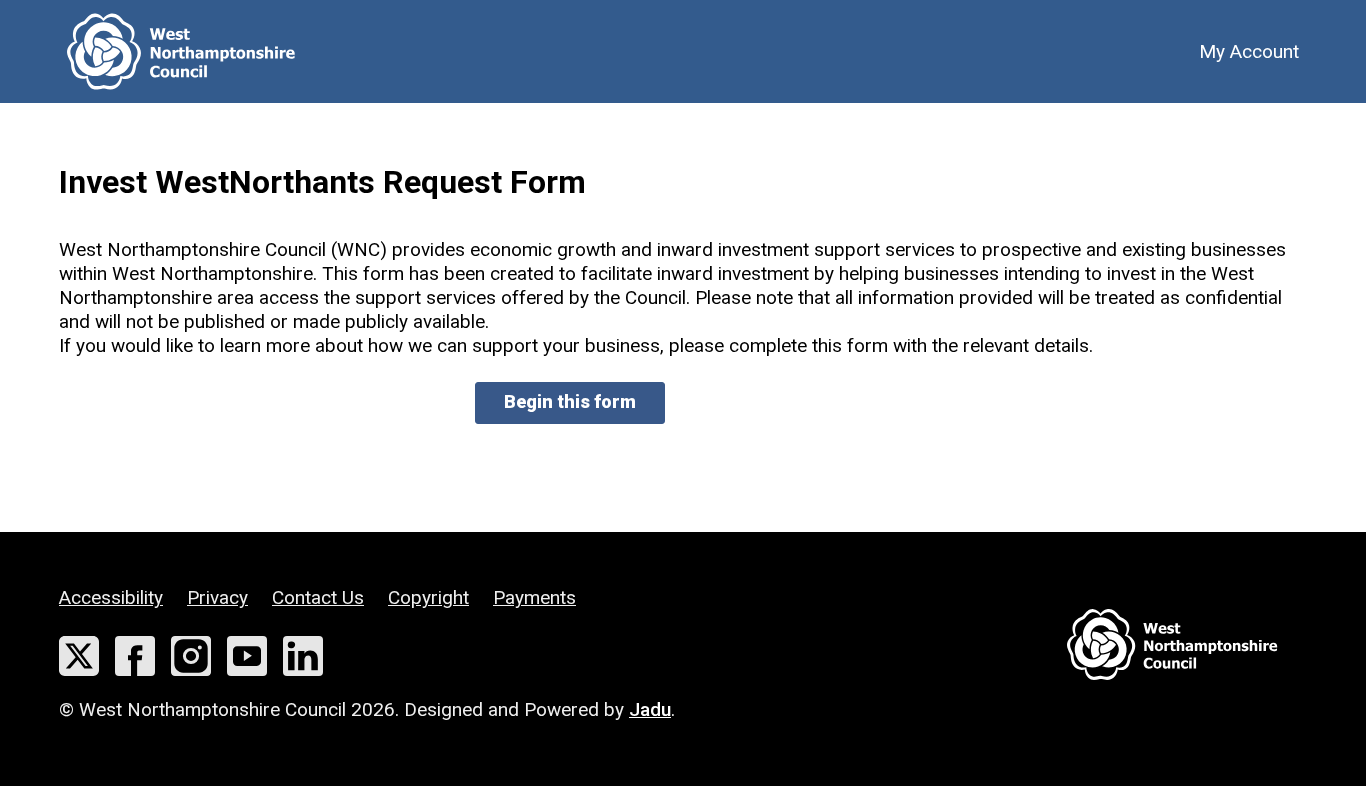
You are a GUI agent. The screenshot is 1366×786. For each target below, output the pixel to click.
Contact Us (318, 597)
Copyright (428, 597)
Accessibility (111, 597)
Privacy (217, 597)
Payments (534, 597)
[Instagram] (191, 656)
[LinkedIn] (303, 656)
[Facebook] (135, 656)
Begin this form (570, 401)
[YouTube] (247, 656)
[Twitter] (79, 656)
